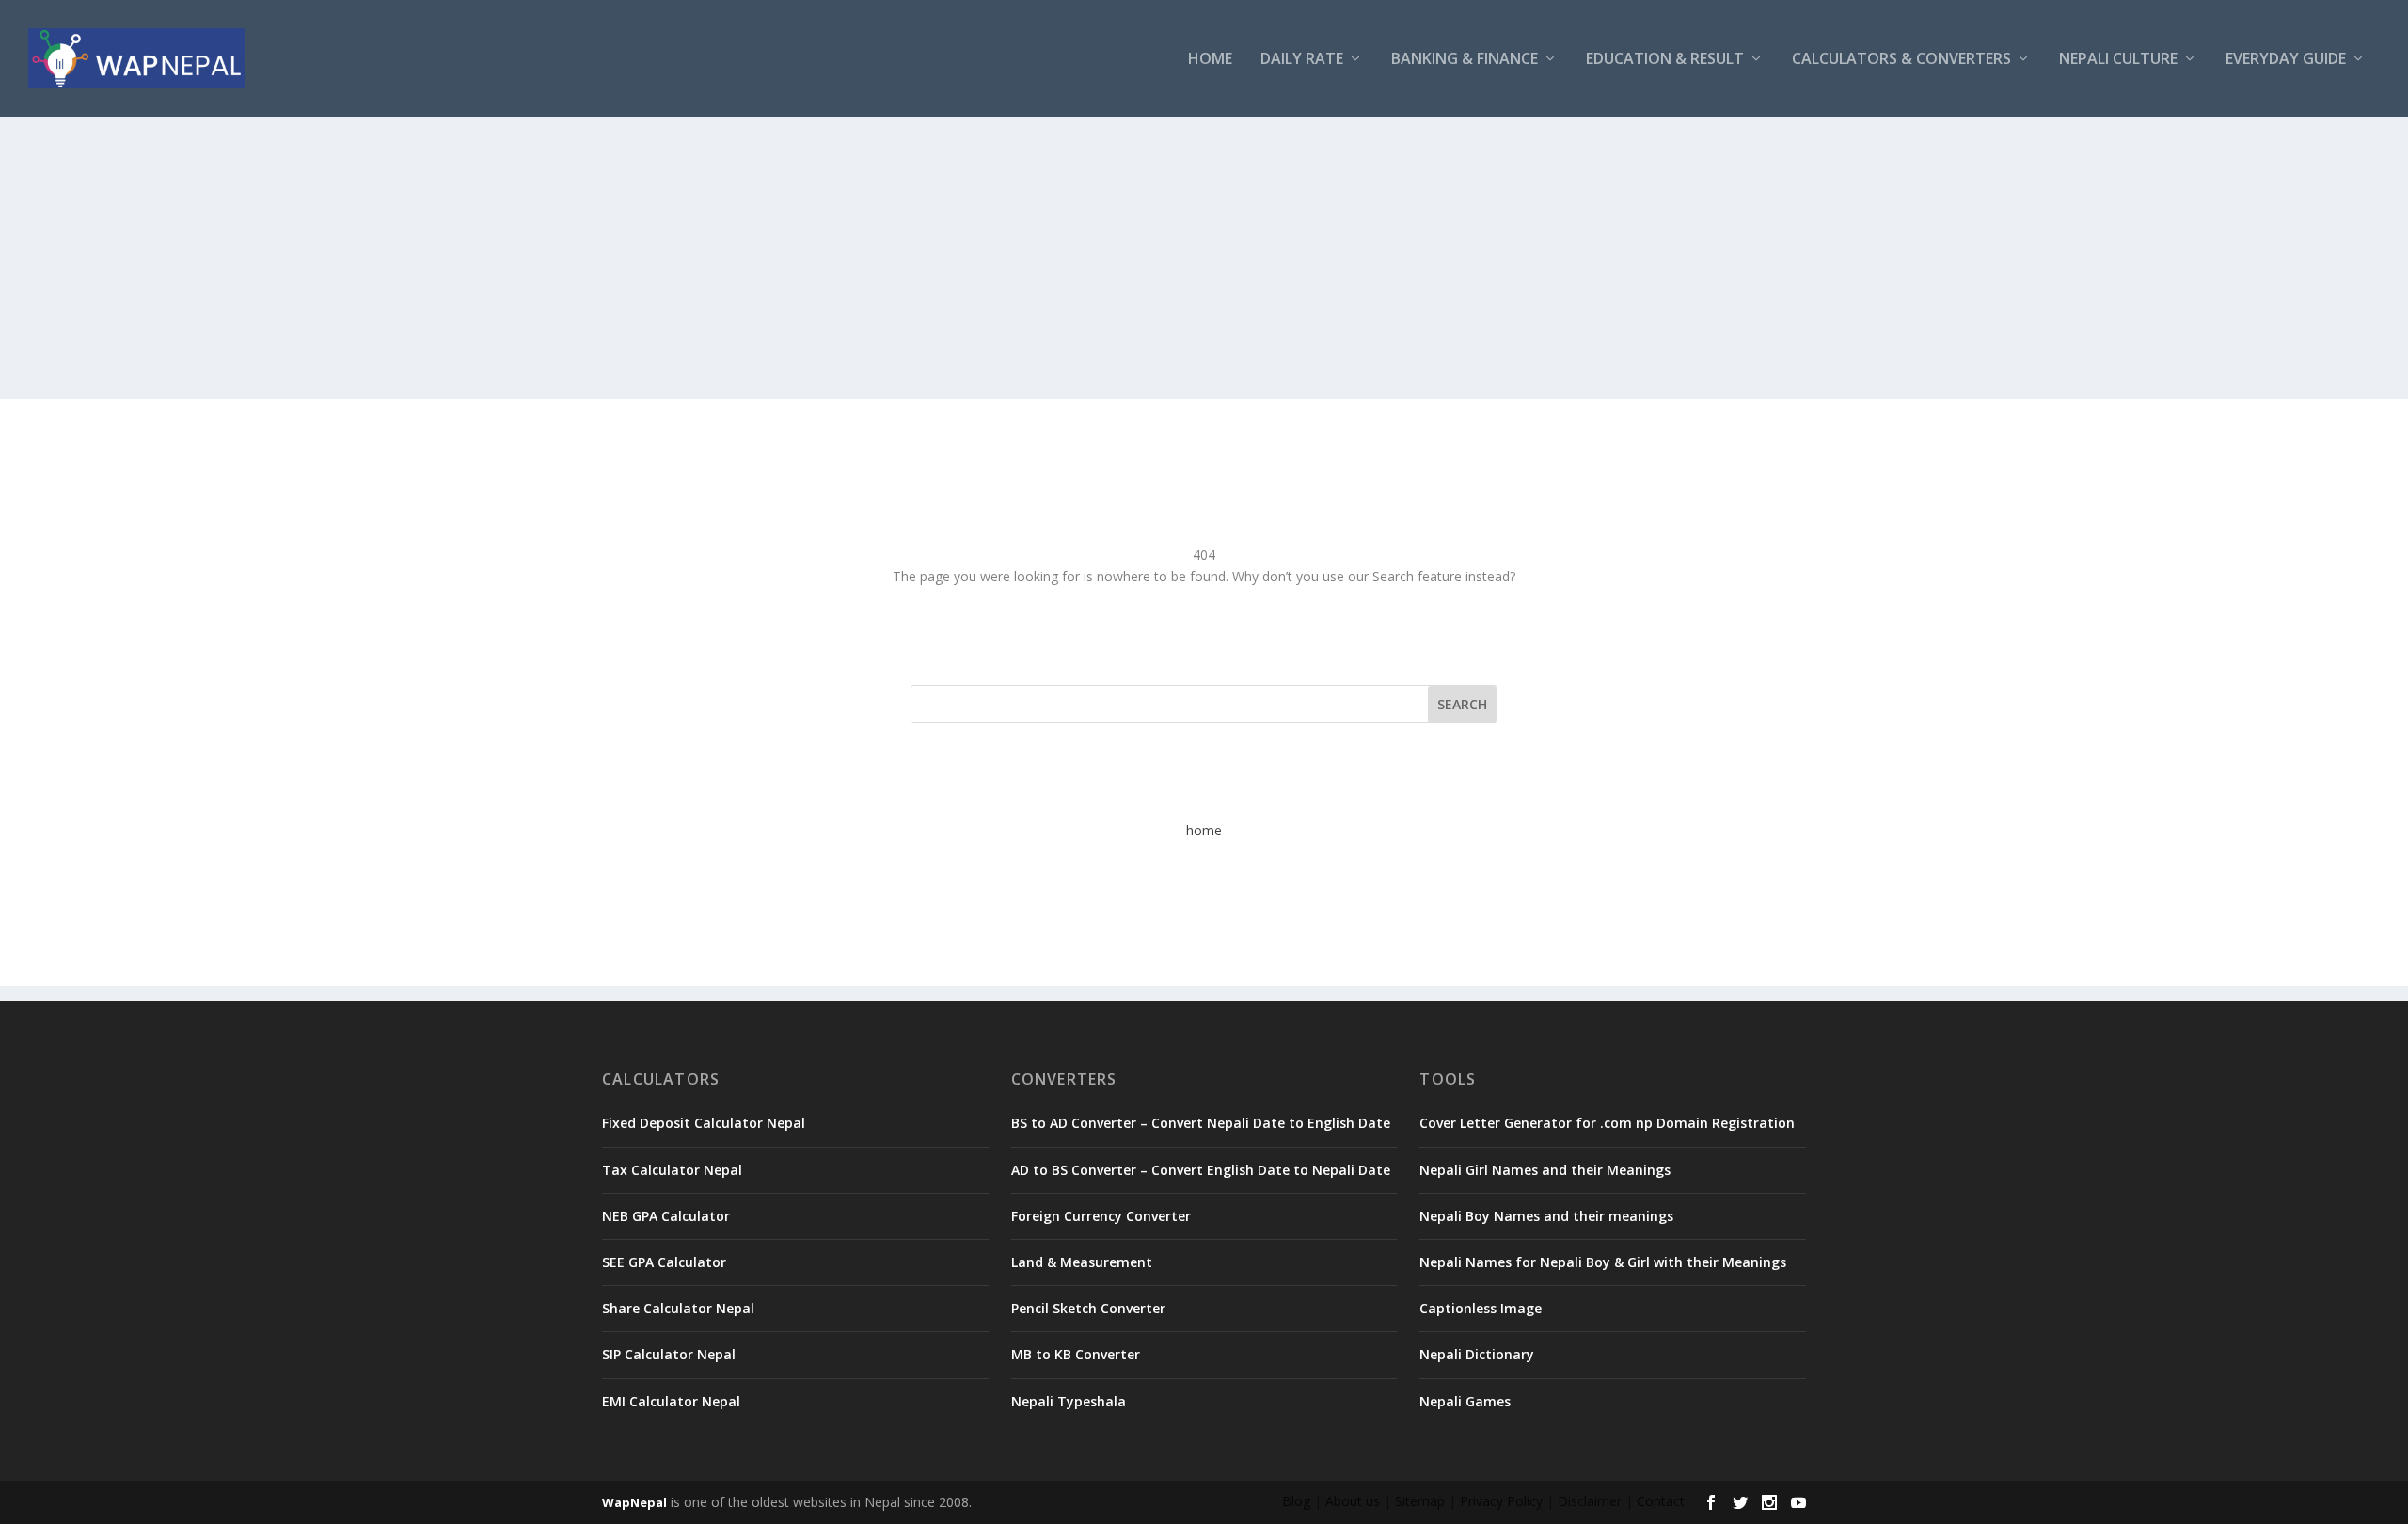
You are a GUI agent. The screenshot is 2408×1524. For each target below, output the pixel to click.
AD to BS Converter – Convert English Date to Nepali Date (1201, 1170)
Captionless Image (1481, 1308)
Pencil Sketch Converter (1088, 1308)
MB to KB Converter (1076, 1354)
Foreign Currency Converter (1101, 1216)
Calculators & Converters (1901, 60)
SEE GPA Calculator (664, 1262)
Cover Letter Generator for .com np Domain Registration (1607, 1123)
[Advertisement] (1204, 258)
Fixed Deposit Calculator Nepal (704, 1123)
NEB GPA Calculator (666, 1216)
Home (1210, 60)
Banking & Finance (1465, 60)
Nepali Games (1465, 1401)
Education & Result (1665, 60)
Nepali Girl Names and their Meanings (1545, 1170)
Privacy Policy (1501, 1501)
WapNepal (634, 1502)
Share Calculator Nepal (678, 1308)
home (1204, 830)
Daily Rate (1302, 60)
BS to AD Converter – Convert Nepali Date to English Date (1201, 1123)
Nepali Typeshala (1069, 1401)
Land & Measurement (1082, 1262)
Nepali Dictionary (1477, 1354)
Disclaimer (1590, 1501)
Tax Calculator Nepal (672, 1170)
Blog (1296, 1501)
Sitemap (1420, 1501)
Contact (1661, 1501)
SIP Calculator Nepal (669, 1354)
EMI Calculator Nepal (671, 1401)
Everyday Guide (2286, 60)
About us (1353, 1501)
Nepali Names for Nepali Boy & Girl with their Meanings (1603, 1262)
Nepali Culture (2118, 60)
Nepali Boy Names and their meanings (1546, 1216)
